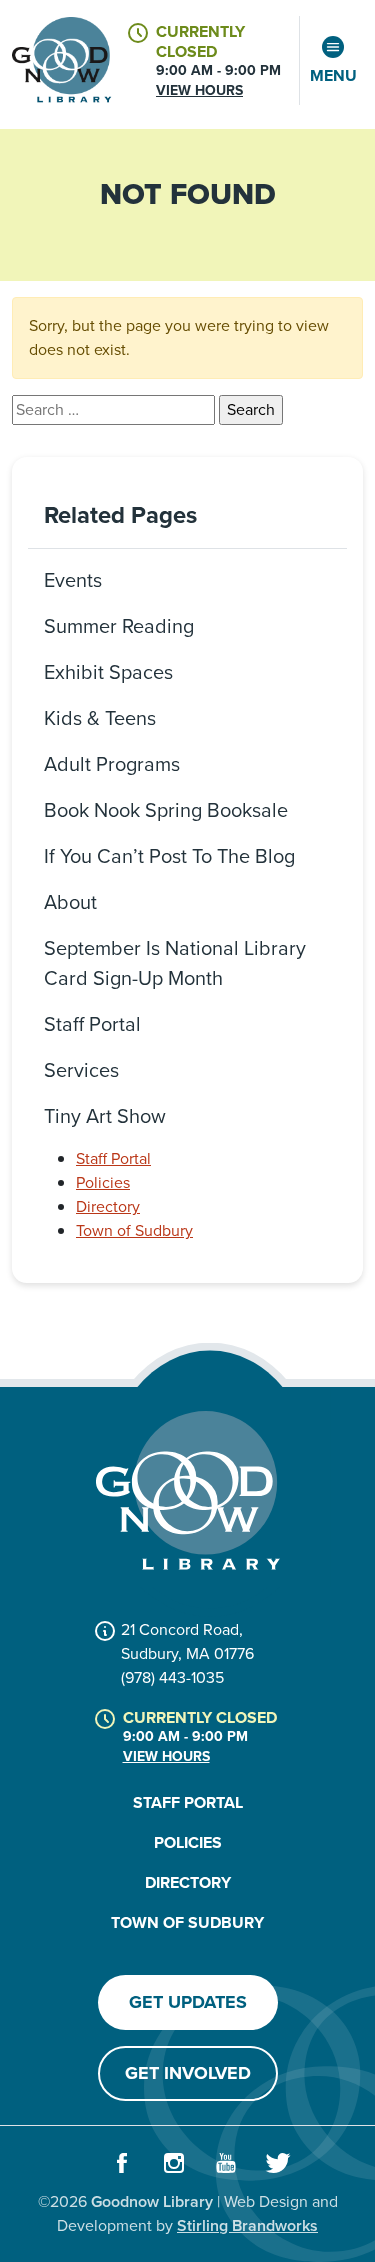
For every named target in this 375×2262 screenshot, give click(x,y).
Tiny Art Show (105, 1116)
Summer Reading (119, 626)
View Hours (199, 90)
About (70, 902)
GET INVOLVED (188, 2073)
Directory (108, 1206)
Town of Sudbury (134, 1230)
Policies (103, 1182)
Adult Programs (112, 764)
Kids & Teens (100, 718)
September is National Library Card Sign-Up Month (175, 963)
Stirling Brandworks (247, 2225)
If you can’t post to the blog (169, 856)
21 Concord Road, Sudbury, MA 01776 (187, 1641)
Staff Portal (92, 1024)
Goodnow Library (152, 2201)
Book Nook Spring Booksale (166, 810)
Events (73, 580)
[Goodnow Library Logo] (188, 1490)
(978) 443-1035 (172, 1677)
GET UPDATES (188, 2002)
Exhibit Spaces (108, 672)
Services (81, 1070)
